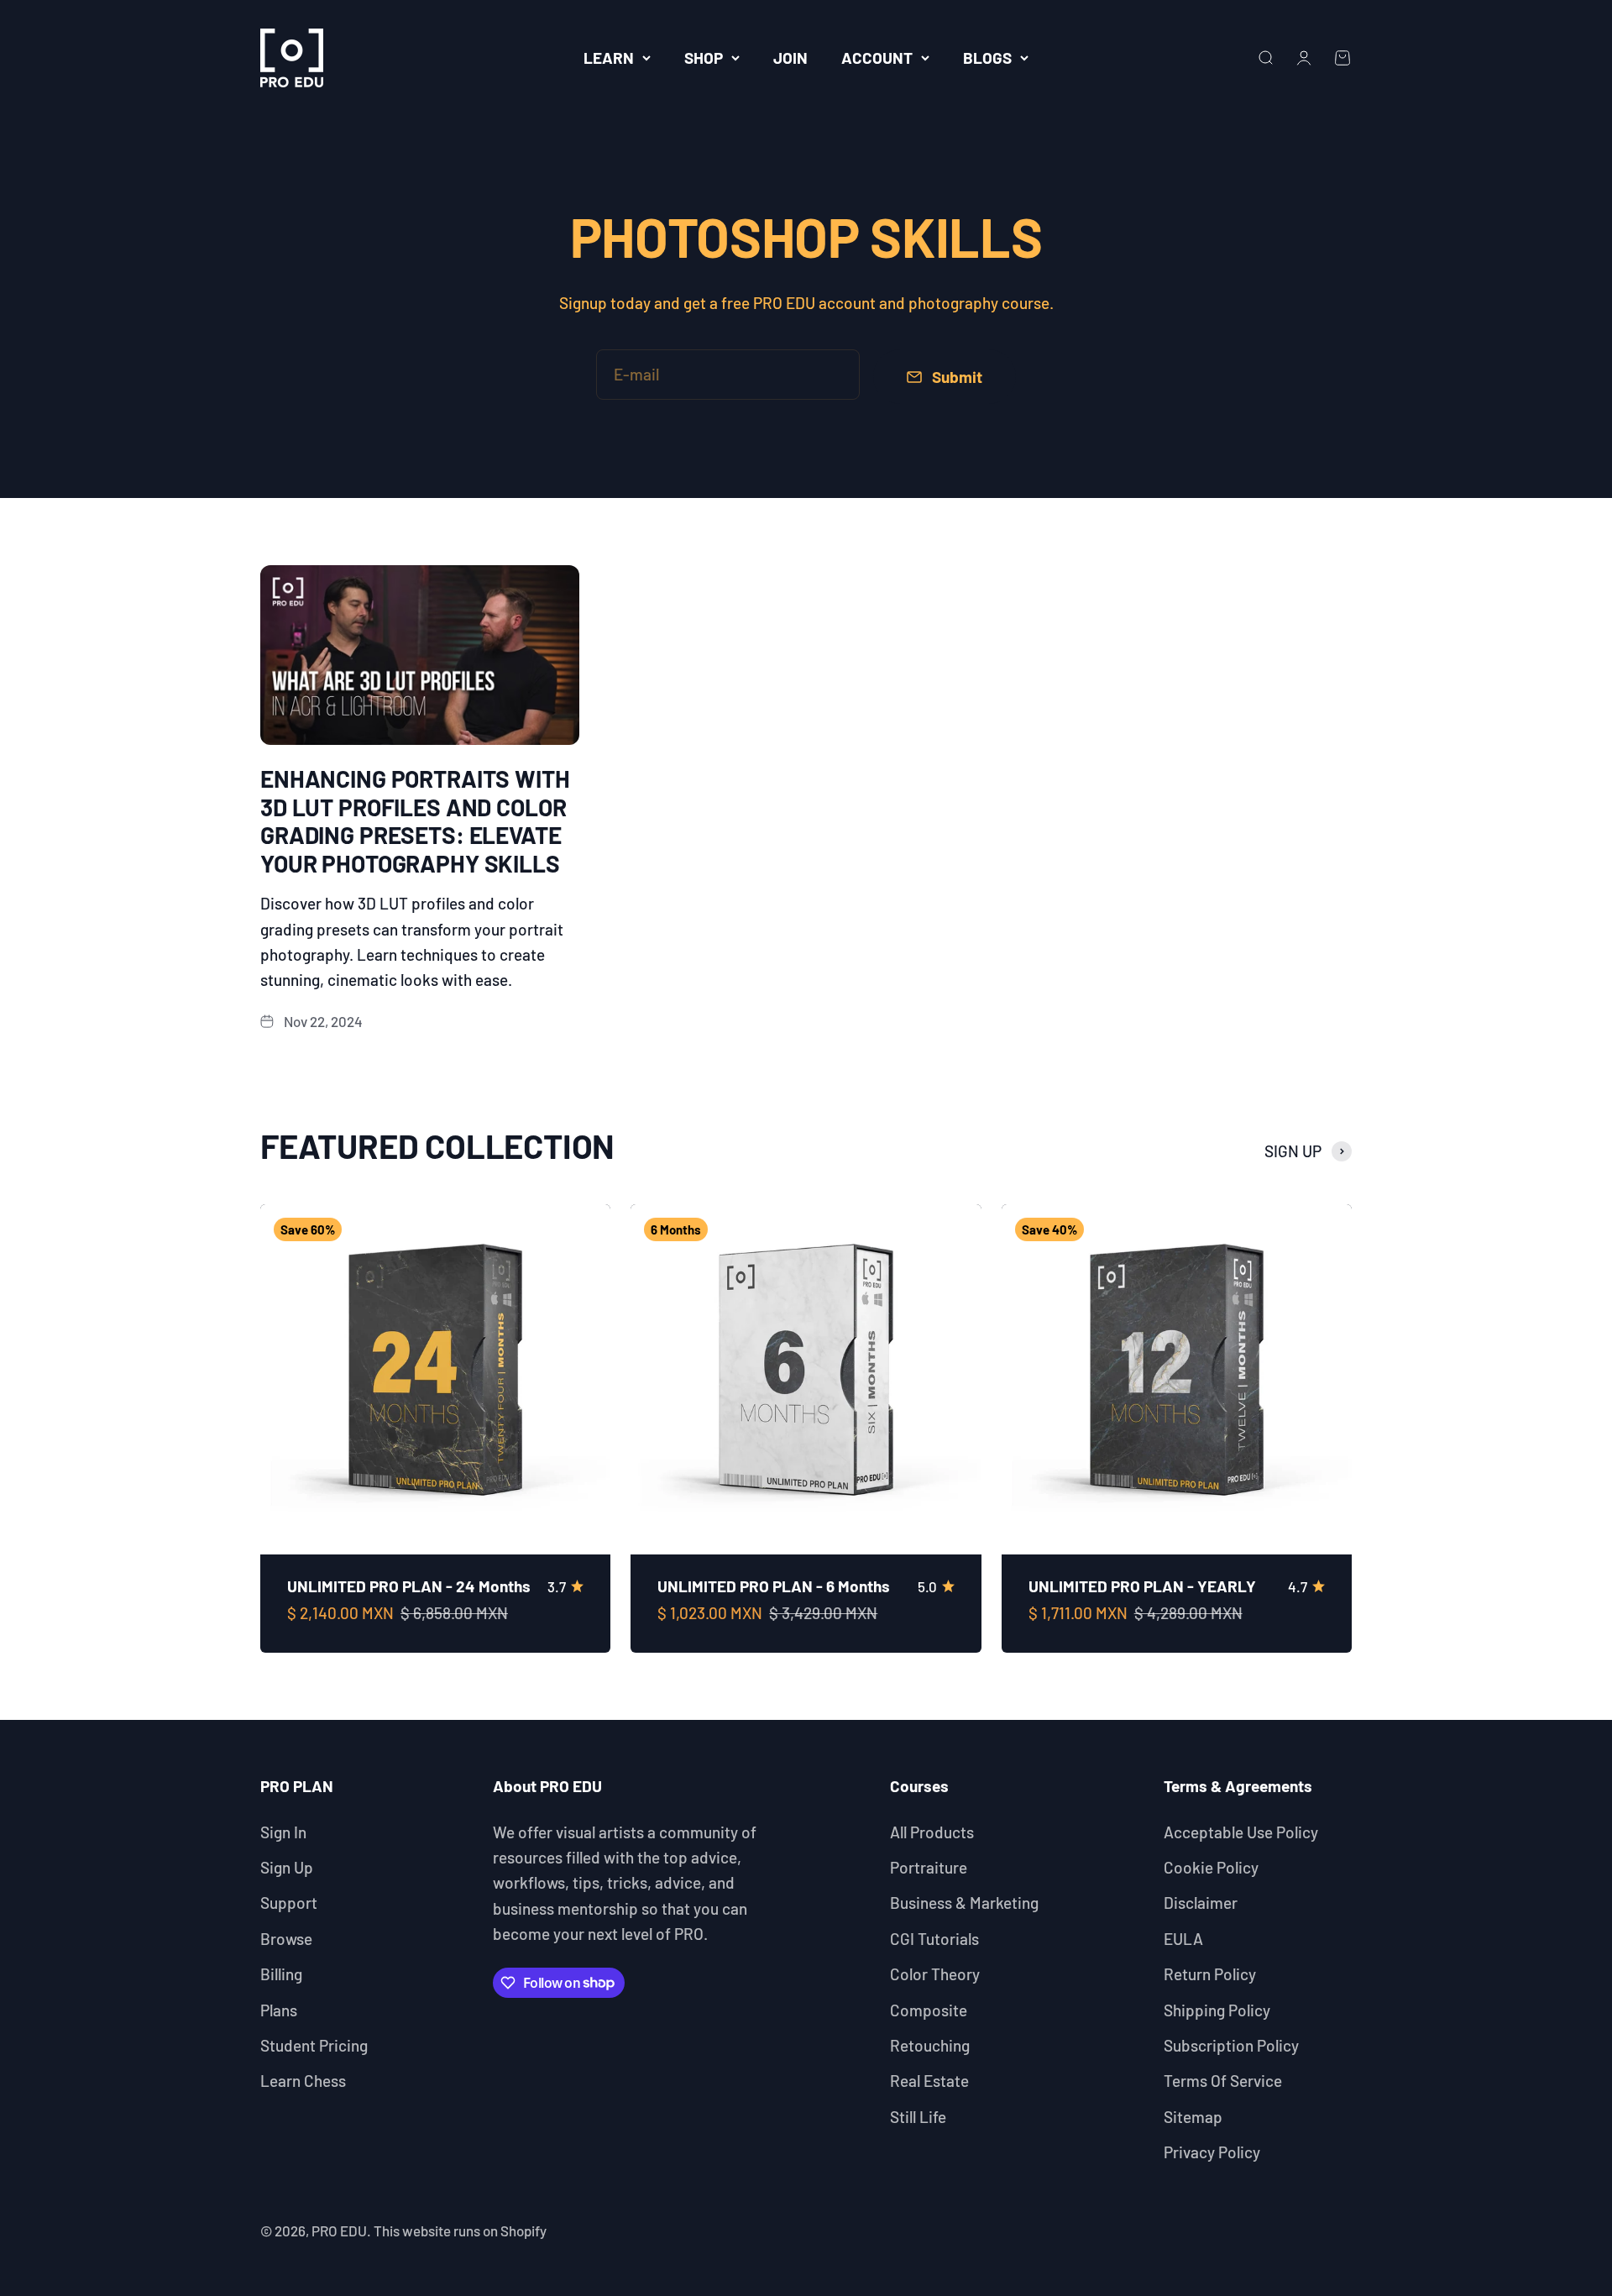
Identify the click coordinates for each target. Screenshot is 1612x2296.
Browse (286, 1939)
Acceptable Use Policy (1241, 1832)
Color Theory (935, 1974)
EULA (1183, 1939)
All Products (932, 1832)
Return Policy (1210, 1974)
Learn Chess (303, 2081)
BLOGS (987, 58)
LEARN (609, 58)
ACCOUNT (877, 58)
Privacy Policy (1212, 2152)
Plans (279, 2010)
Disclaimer (1201, 1903)
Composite (929, 2010)
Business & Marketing (964, 1903)
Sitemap (1193, 2117)
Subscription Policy (1231, 2045)
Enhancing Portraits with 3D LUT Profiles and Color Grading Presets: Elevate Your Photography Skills (415, 821)
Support (289, 1903)
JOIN (790, 58)
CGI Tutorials (934, 1939)
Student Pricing (314, 2045)
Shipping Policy (1217, 2010)
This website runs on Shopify (460, 2230)
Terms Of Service (1223, 2081)
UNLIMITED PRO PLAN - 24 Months (409, 1586)
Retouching (930, 2045)
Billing (281, 1974)
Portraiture (929, 1867)
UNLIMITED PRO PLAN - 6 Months (774, 1586)
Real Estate (929, 2081)
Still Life (918, 2117)
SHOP (704, 58)
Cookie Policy (1211, 1867)
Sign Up (287, 1867)
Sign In (283, 1832)
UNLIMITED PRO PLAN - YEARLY (1142, 1586)
